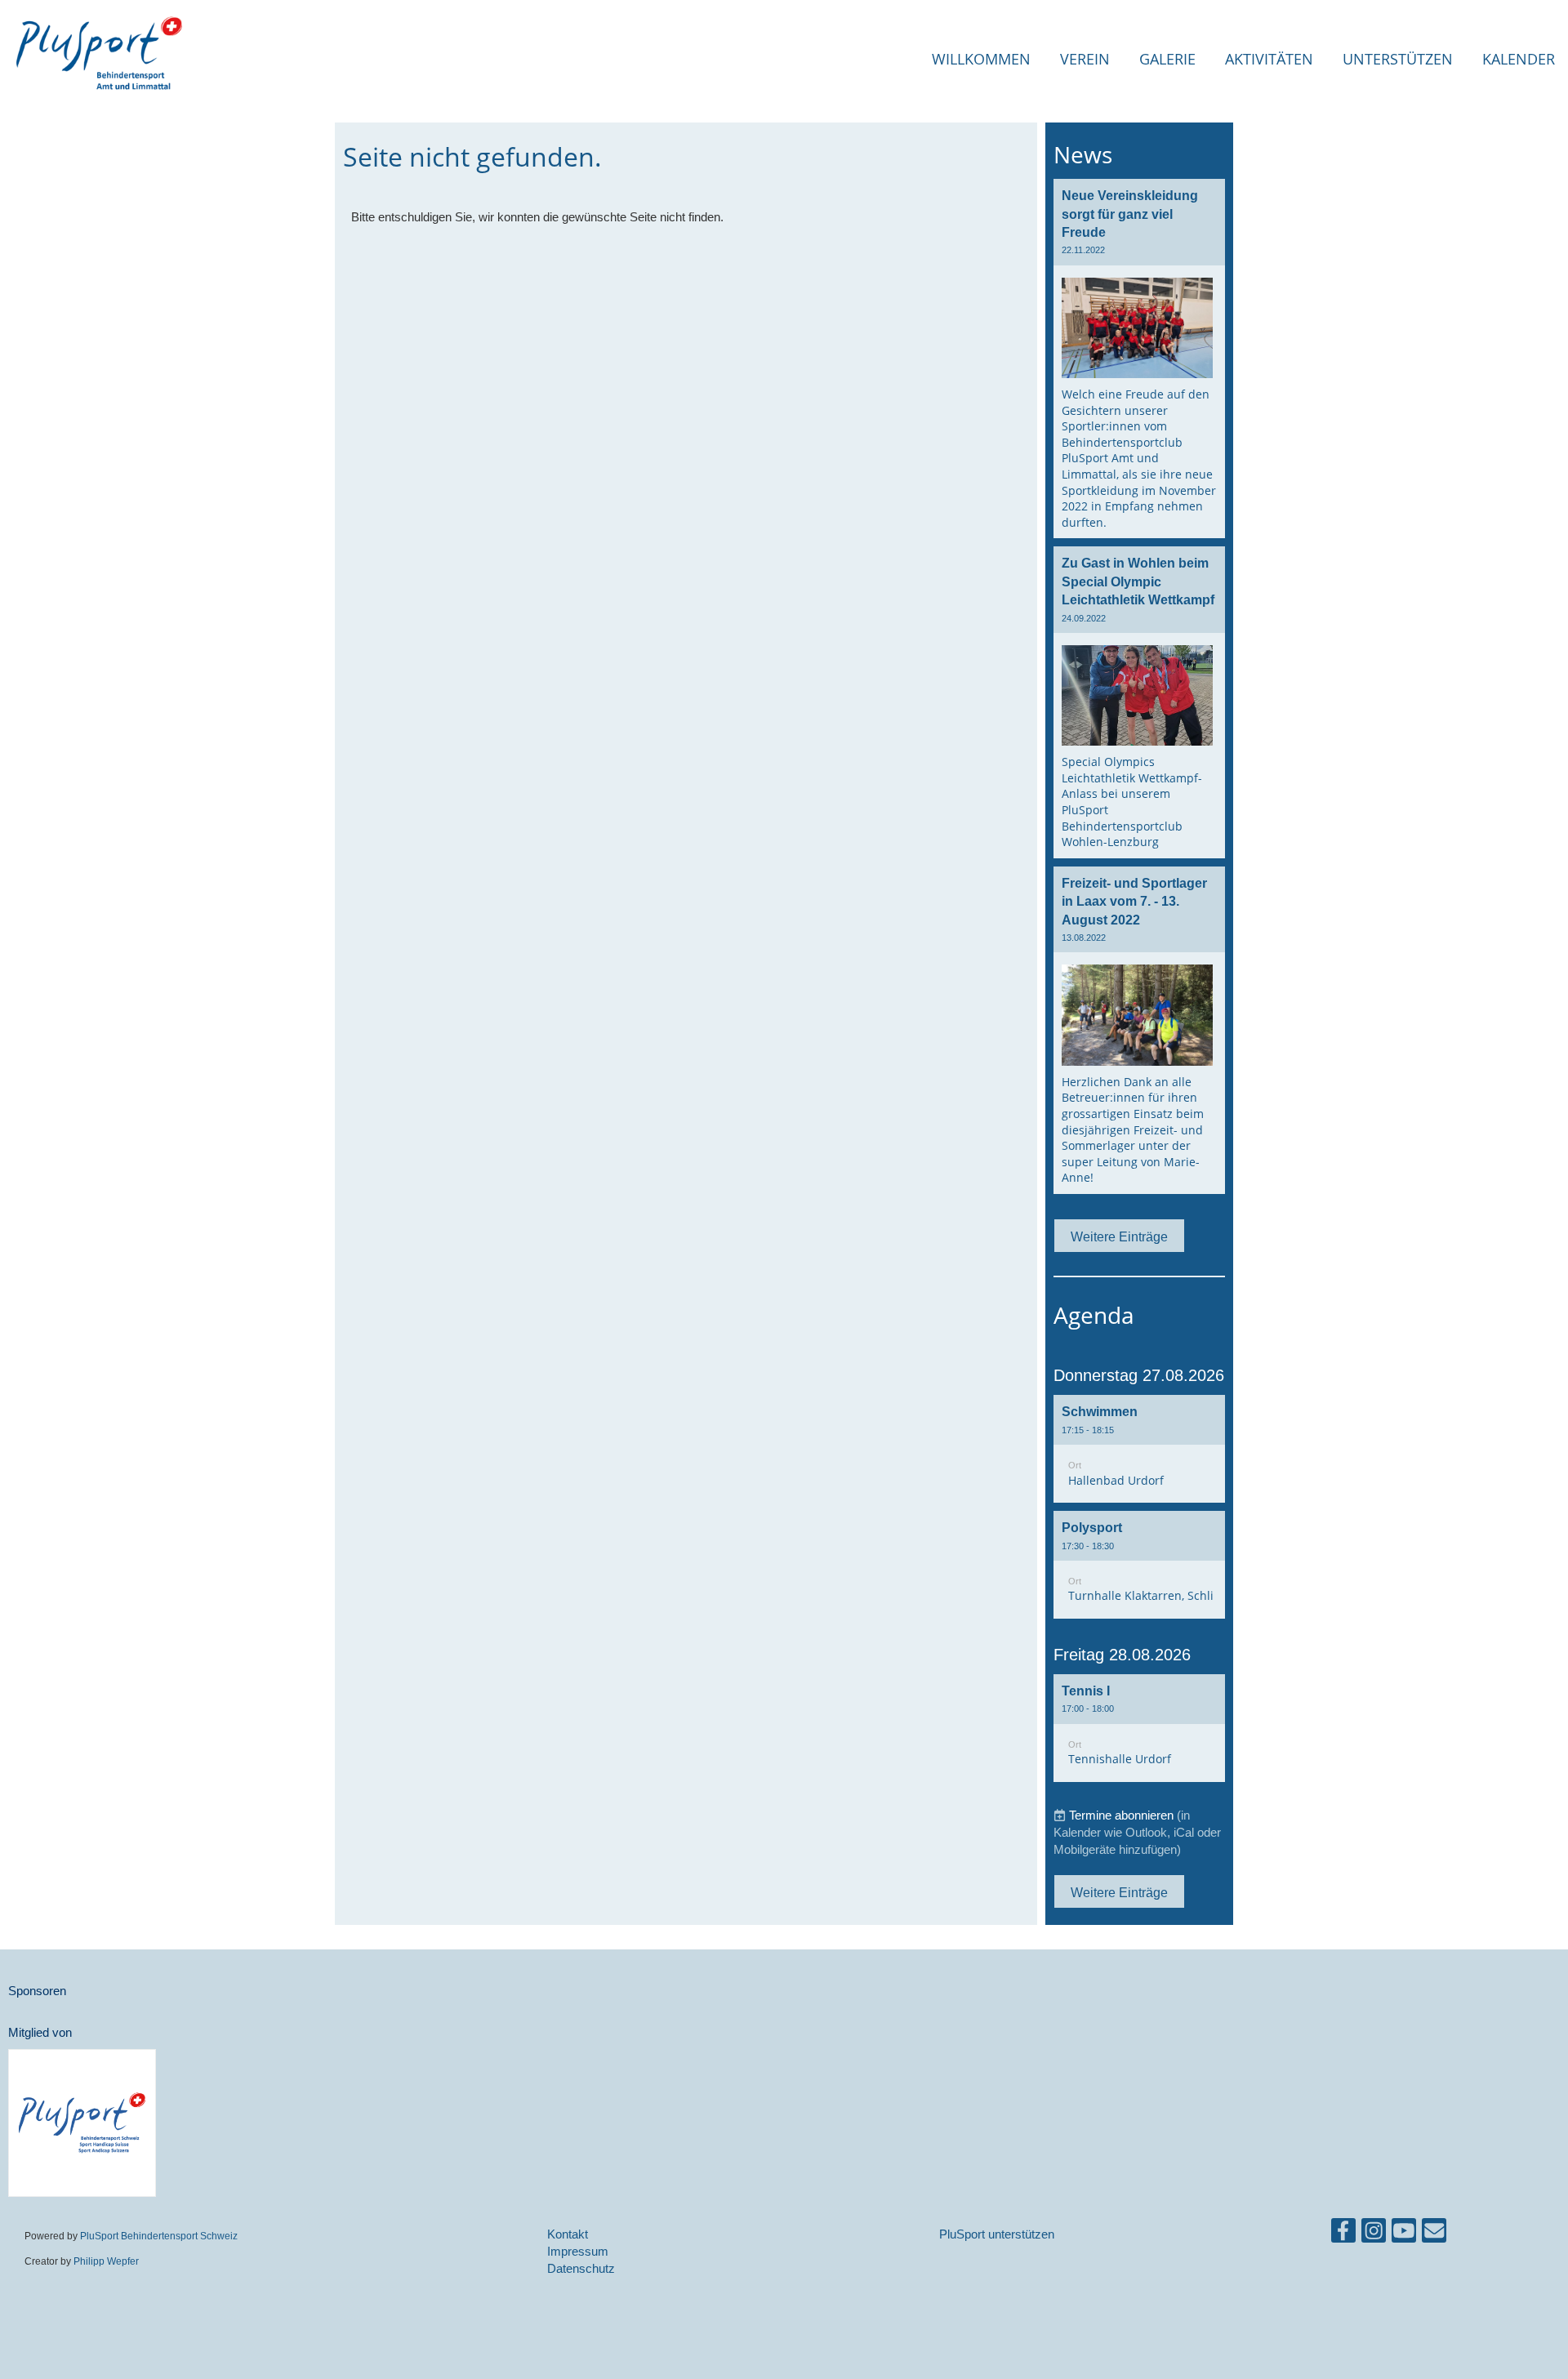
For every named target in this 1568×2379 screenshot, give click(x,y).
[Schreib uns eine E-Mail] (1434, 2234)
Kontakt (568, 2234)
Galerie (1167, 59)
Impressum (578, 2251)
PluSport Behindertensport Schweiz (159, 2236)
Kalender (1519, 59)
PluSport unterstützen (997, 2234)
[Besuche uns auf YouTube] (1404, 2234)
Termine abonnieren (1121, 1815)
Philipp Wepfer (106, 2261)
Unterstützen (1398, 59)
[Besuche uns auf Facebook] (1343, 2234)
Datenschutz (581, 2268)
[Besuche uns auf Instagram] (1374, 2234)
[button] (1139, 1449)
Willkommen (981, 59)
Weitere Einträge (1119, 1236)
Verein (1085, 59)
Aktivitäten (1269, 59)
